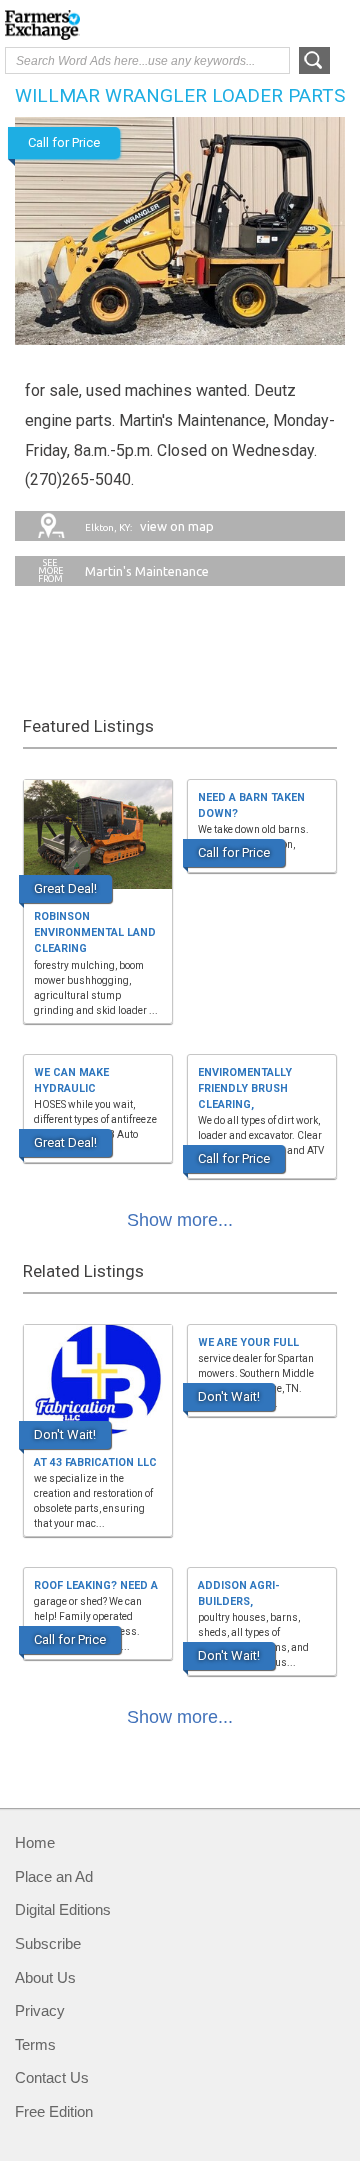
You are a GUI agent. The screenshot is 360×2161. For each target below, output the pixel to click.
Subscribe (48, 1943)
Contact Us (52, 2077)
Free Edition (54, 2111)
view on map (149, 526)
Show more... (180, 1220)
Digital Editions (63, 1909)
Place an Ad (54, 1876)
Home (35, 1842)
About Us (45, 1977)
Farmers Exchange (85, 25)
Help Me (247, 23)
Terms (35, 2044)
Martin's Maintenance (147, 571)
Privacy (40, 2010)
